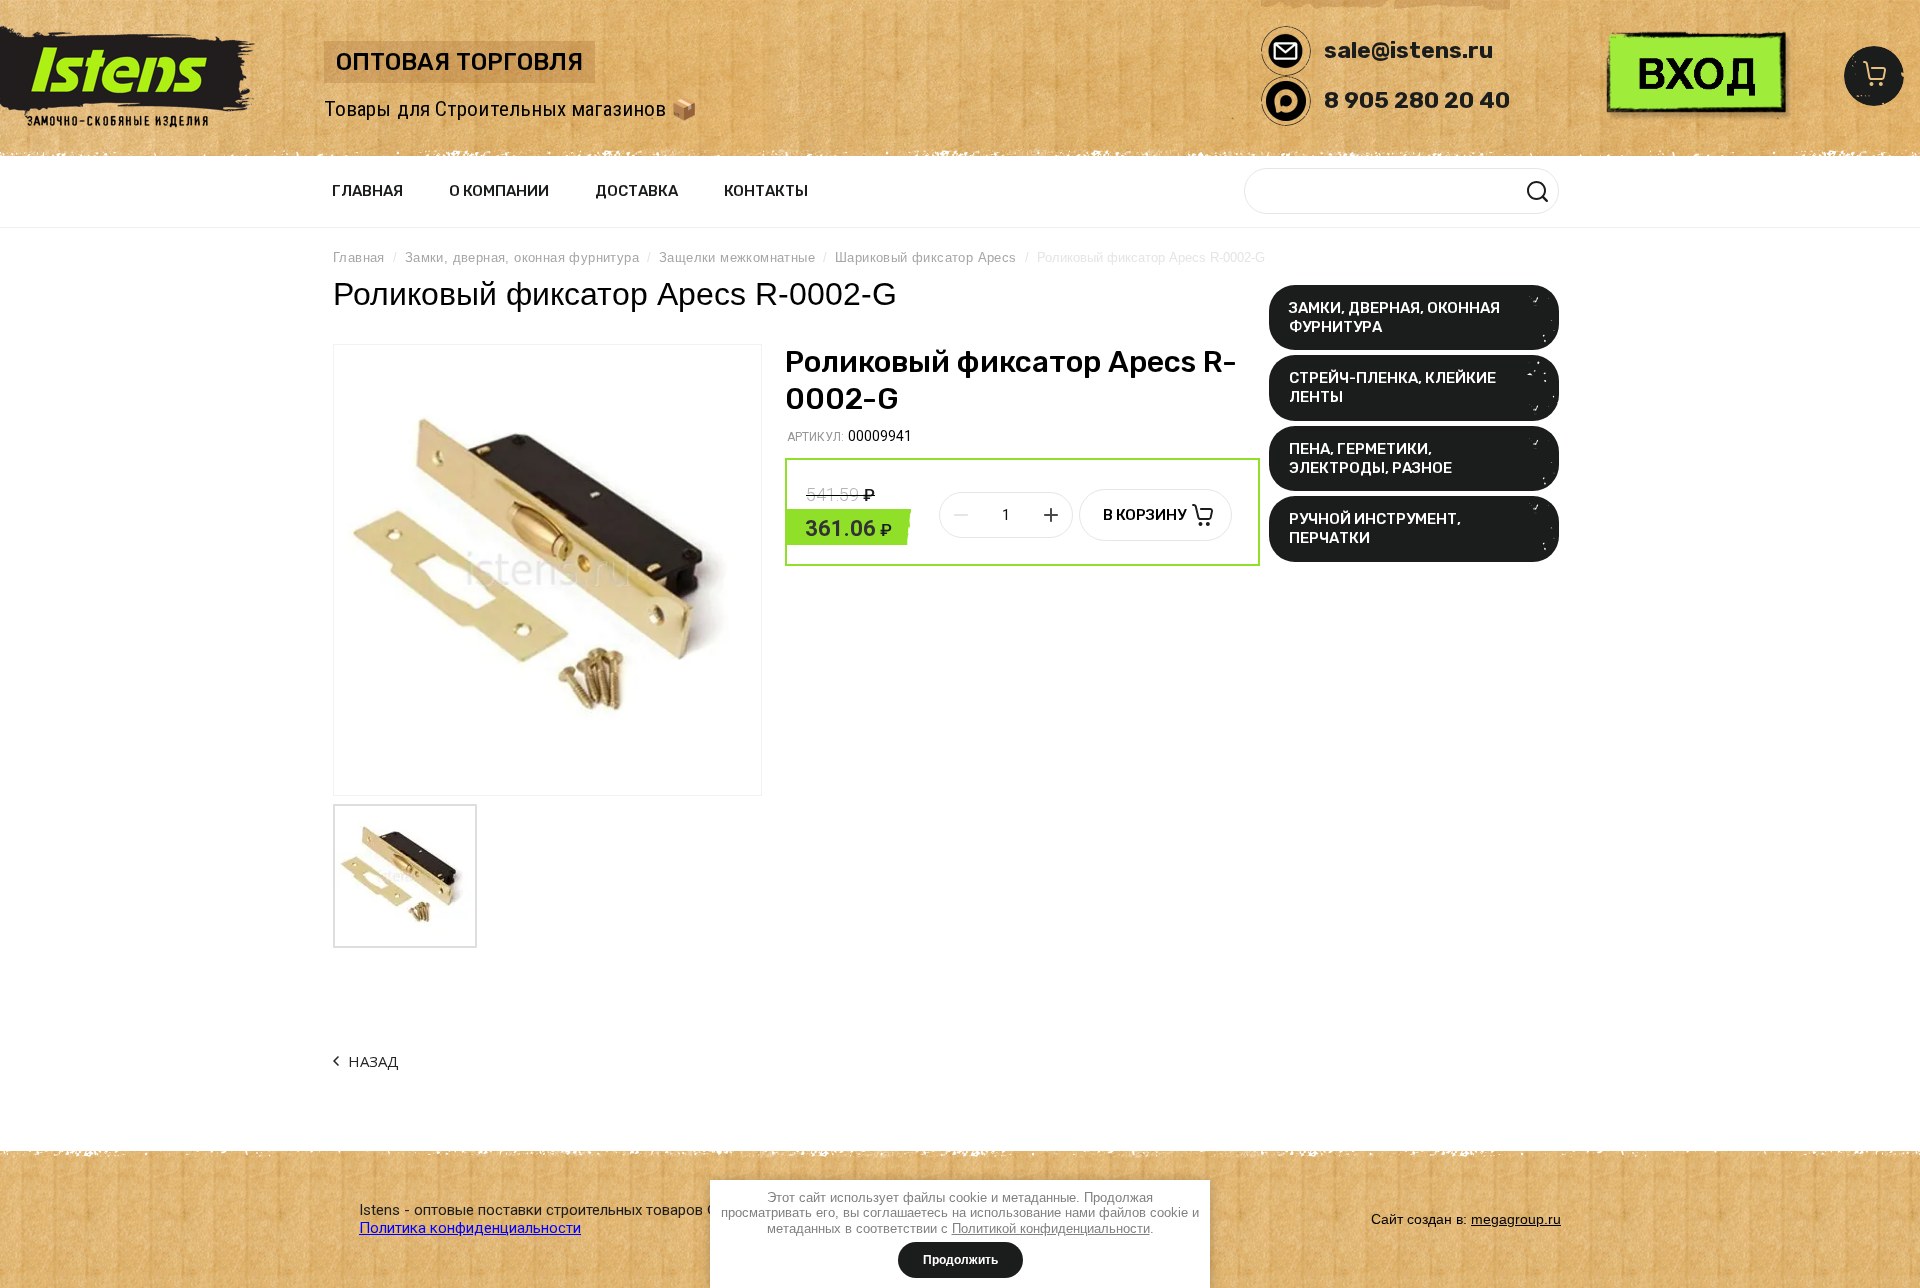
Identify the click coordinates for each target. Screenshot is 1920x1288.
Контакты (766, 191)
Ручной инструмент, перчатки (1375, 528)
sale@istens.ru (1408, 50)
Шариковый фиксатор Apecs (926, 257)
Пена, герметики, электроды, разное (1370, 458)
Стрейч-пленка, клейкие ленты (1392, 387)
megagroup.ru (1516, 1219)
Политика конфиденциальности (470, 1228)
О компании (499, 191)
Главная (367, 191)
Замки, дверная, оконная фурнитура (1394, 317)
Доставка (636, 191)
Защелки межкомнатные (737, 257)
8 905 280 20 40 (1417, 100)
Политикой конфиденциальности (1051, 1228)
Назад (373, 1061)
